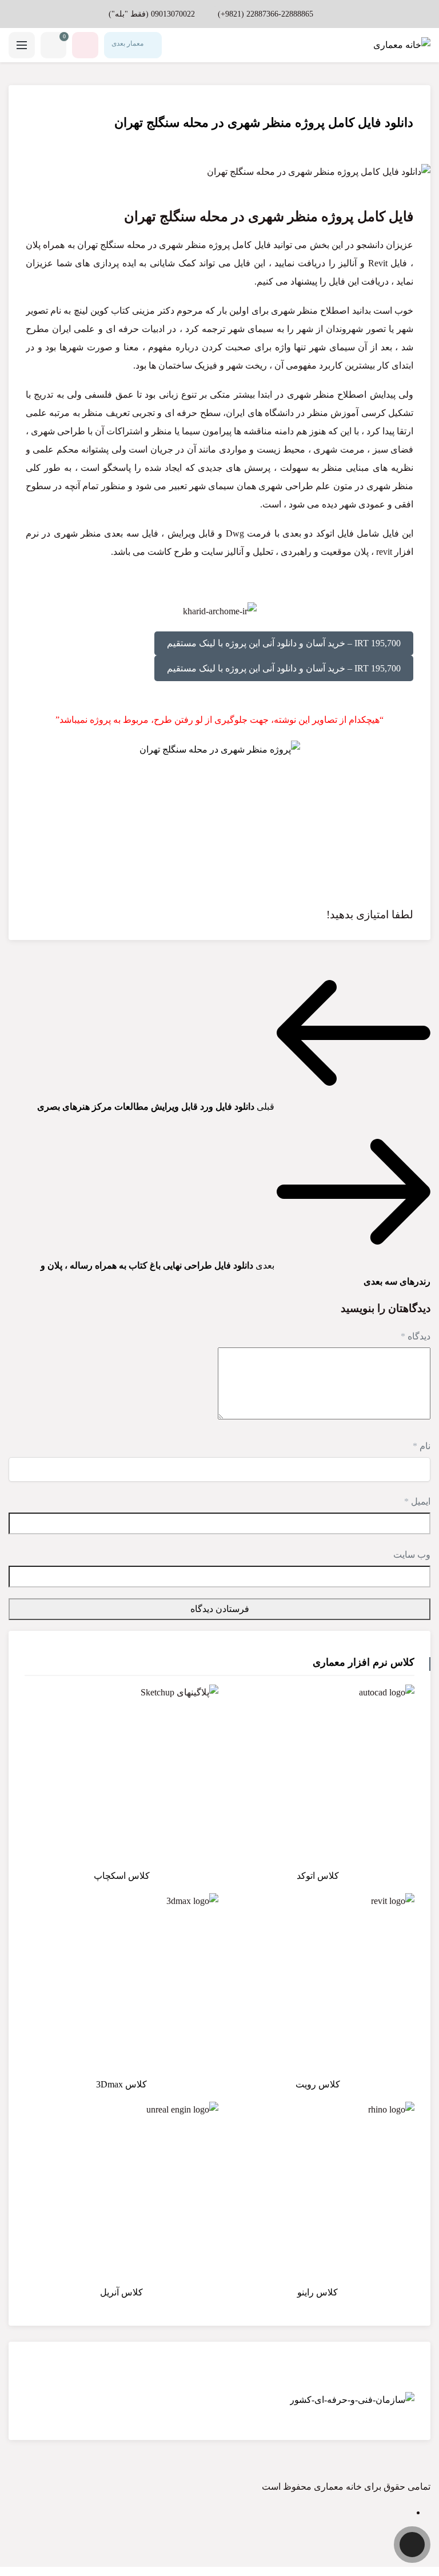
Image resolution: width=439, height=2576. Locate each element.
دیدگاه (416, 1336)
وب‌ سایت (412, 1555)
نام (422, 1446)
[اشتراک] (31, 106)
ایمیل (417, 1501)
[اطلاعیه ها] (85, 45)
